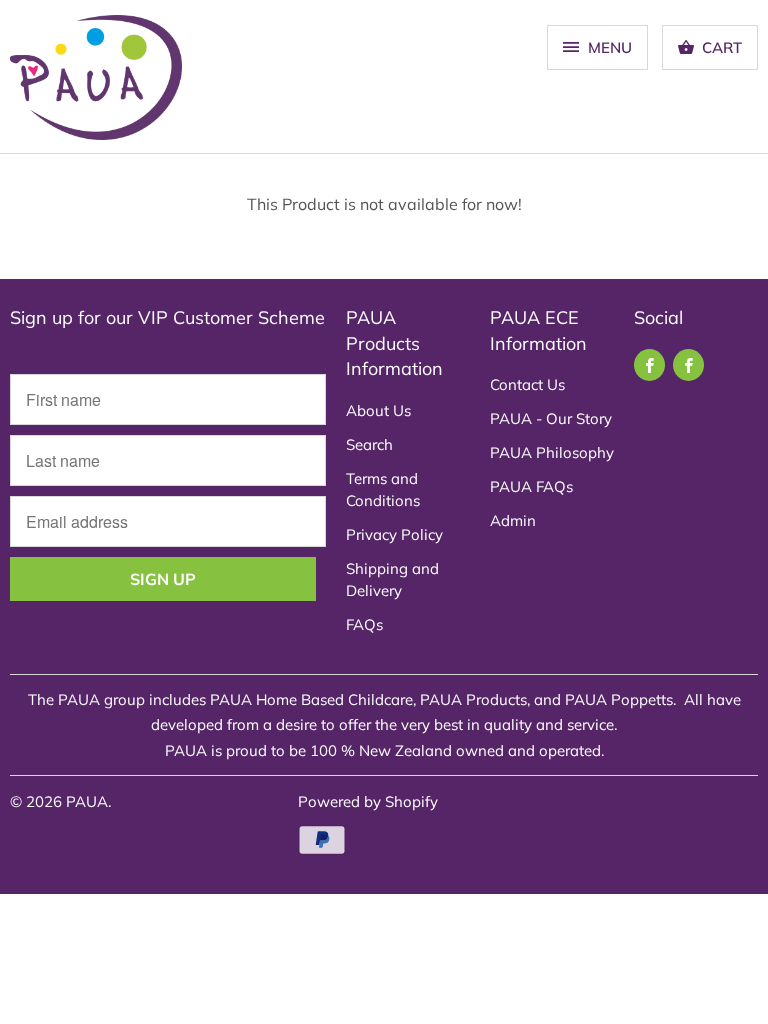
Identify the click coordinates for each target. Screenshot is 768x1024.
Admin (513, 520)
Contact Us (527, 384)
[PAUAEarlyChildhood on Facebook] (688, 365)
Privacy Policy (394, 534)
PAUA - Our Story (551, 418)
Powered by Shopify (368, 801)
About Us (378, 410)
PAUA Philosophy (552, 452)
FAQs (364, 624)
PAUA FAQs (531, 486)
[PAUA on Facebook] (649, 365)
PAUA (87, 801)
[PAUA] (96, 84)
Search (369, 444)
